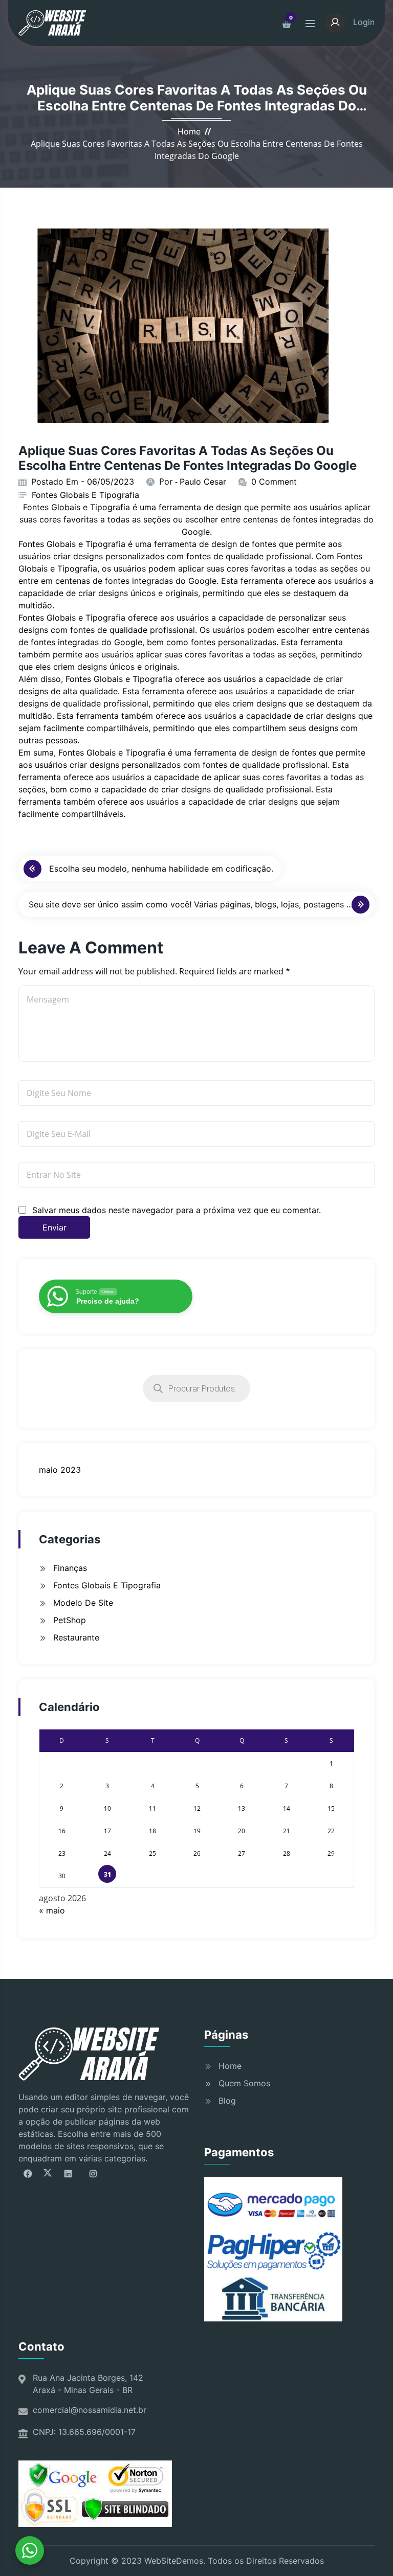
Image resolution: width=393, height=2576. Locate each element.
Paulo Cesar (203, 482)
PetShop (70, 1620)
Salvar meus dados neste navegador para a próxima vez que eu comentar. (177, 1210)
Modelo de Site (83, 1603)
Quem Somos (244, 2083)
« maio (52, 1910)
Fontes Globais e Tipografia (85, 495)
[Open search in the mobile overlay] (196, 1388)
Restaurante (76, 1637)
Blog (227, 2101)
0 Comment (274, 482)
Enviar (54, 1227)
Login (363, 22)
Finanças (70, 1568)
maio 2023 (60, 1470)
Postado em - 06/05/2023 (83, 482)
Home (189, 131)
